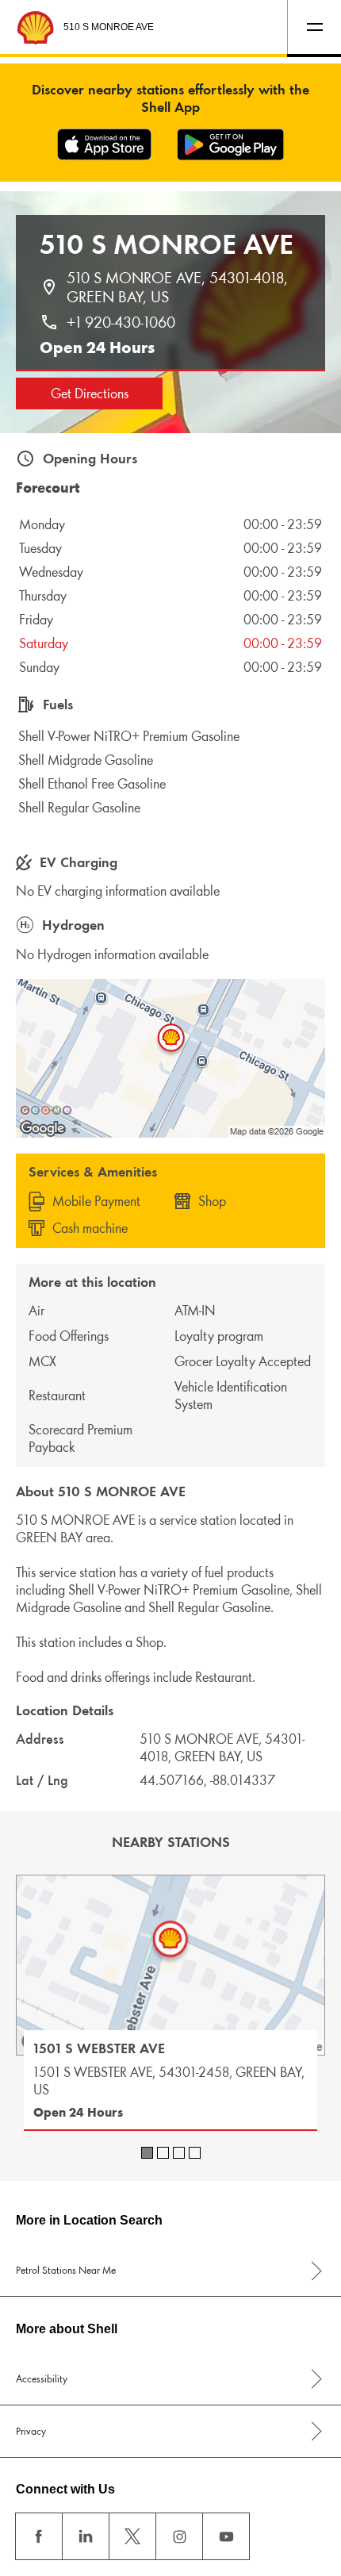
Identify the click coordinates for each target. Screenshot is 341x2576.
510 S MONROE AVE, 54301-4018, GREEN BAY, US (179, 287)
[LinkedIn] (86, 2536)
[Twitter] (132, 2536)
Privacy (31, 2431)
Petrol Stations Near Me (66, 2270)
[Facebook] (39, 2536)
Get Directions (90, 394)
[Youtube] (226, 2536)
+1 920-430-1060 (121, 322)
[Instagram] (179, 2536)
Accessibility (42, 2379)
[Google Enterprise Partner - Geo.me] (46, 1110)
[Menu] (314, 27)
